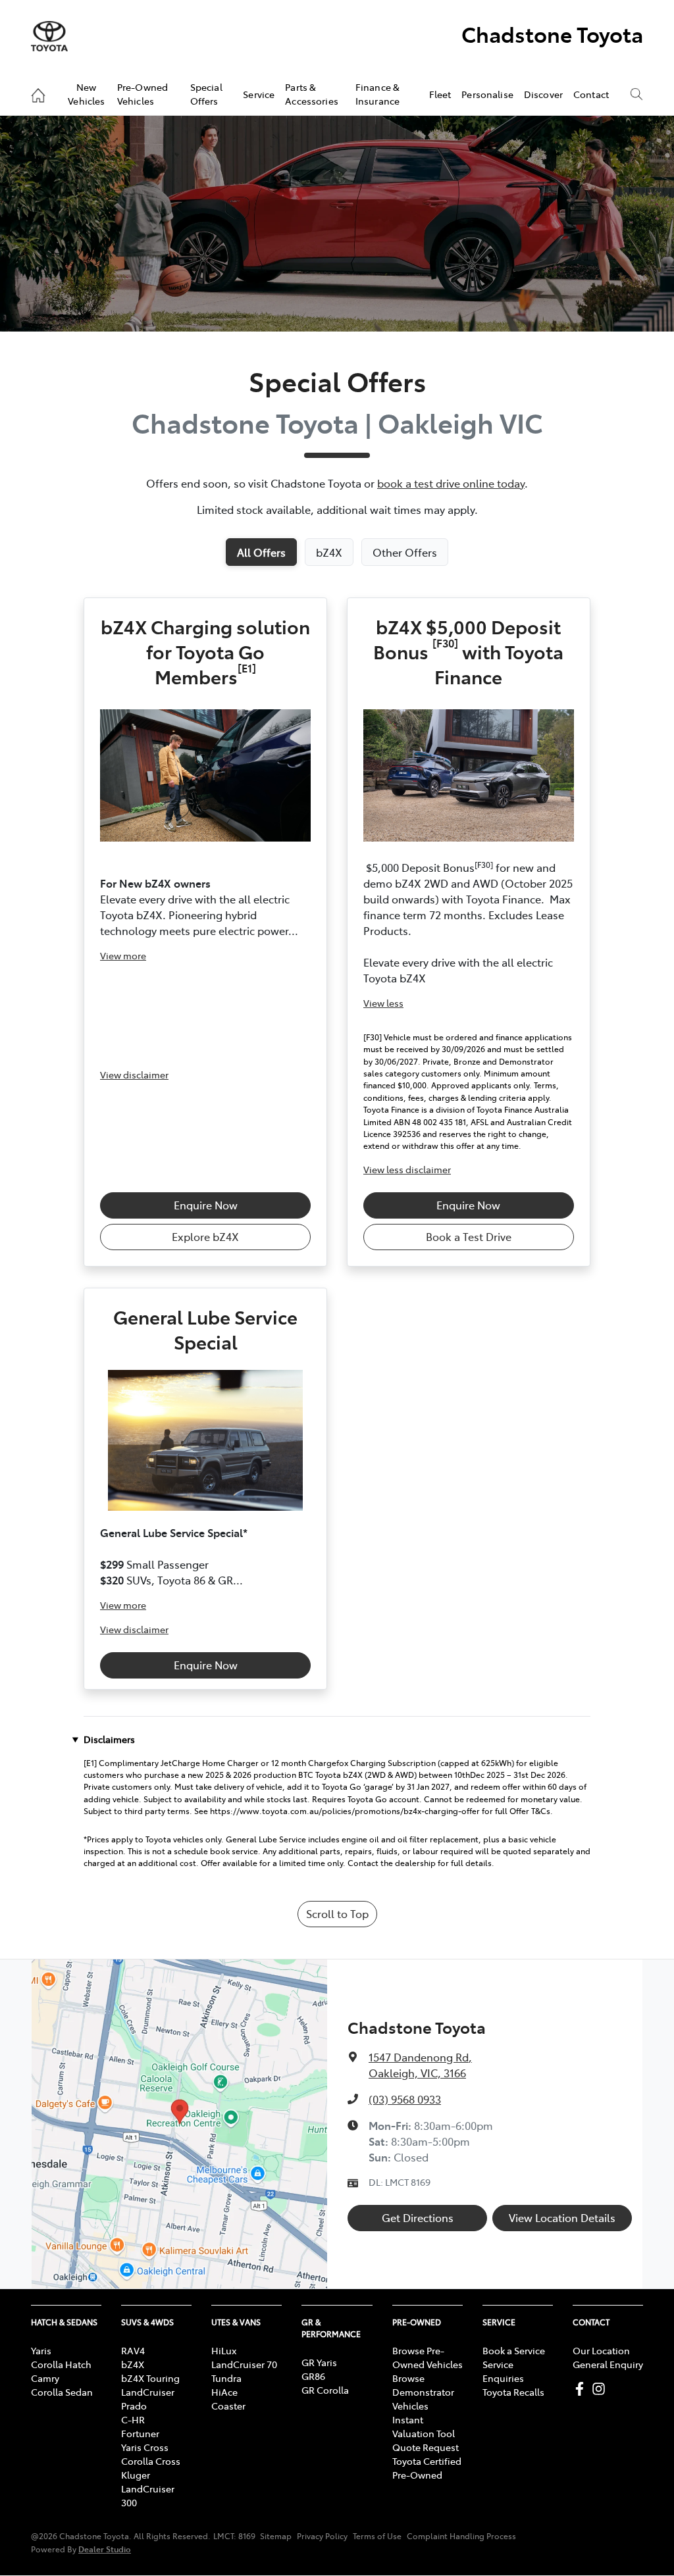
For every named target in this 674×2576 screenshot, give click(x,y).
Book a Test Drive (469, 1236)
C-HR (133, 2419)
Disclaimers (109, 1739)
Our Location (601, 2350)
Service (259, 94)
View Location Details (562, 2217)
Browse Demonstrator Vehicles (423, 2392)
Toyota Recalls (513, 2392)
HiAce (224, 2392)
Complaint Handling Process (461, 2536)
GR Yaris (319, 2362)
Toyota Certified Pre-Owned (427, 2468)
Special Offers (206, 93)
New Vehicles (86, 93)
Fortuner (140, 2433)
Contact (591, 94)
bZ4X (133, 2364)
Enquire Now (206, 1205)
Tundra (226, 2378)
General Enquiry (608, 2364)
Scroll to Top (337, 1913)
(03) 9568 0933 (405, 2099)
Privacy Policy (322, 2536)
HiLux (224, 2350)
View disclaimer (134, 1074)
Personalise (487, 94)
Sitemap (276, 2536)
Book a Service (514, 2350)
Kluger (136, 2475)
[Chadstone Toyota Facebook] (582, 2389)
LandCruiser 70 (244, 2364)
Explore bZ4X (205, 1236)
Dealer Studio (105, 2549)
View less (383, 1003)
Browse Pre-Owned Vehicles (428, 2357)
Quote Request (426, 2447)
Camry (45, 2378)
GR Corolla (325, 2390)
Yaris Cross (145, 2447)
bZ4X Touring (150, 2378)
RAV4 (133, 2350)
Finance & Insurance (377, 93)
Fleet (440, 94)
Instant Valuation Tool (424, 2426)
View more (123, 955)
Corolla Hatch (61, 2364)
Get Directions (418, 2217)
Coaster (228, 2406)
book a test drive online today (451, 483)
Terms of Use (377, 2536)
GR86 (313, 2376)
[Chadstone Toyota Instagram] (601, 2389)
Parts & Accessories (312, 93)
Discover (543, 94)
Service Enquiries (503, 2371)
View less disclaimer (407, 1169)
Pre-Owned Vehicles (143, 93)
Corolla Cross (151, 2461)
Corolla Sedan (62, 2392)
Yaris (41, 2350)
